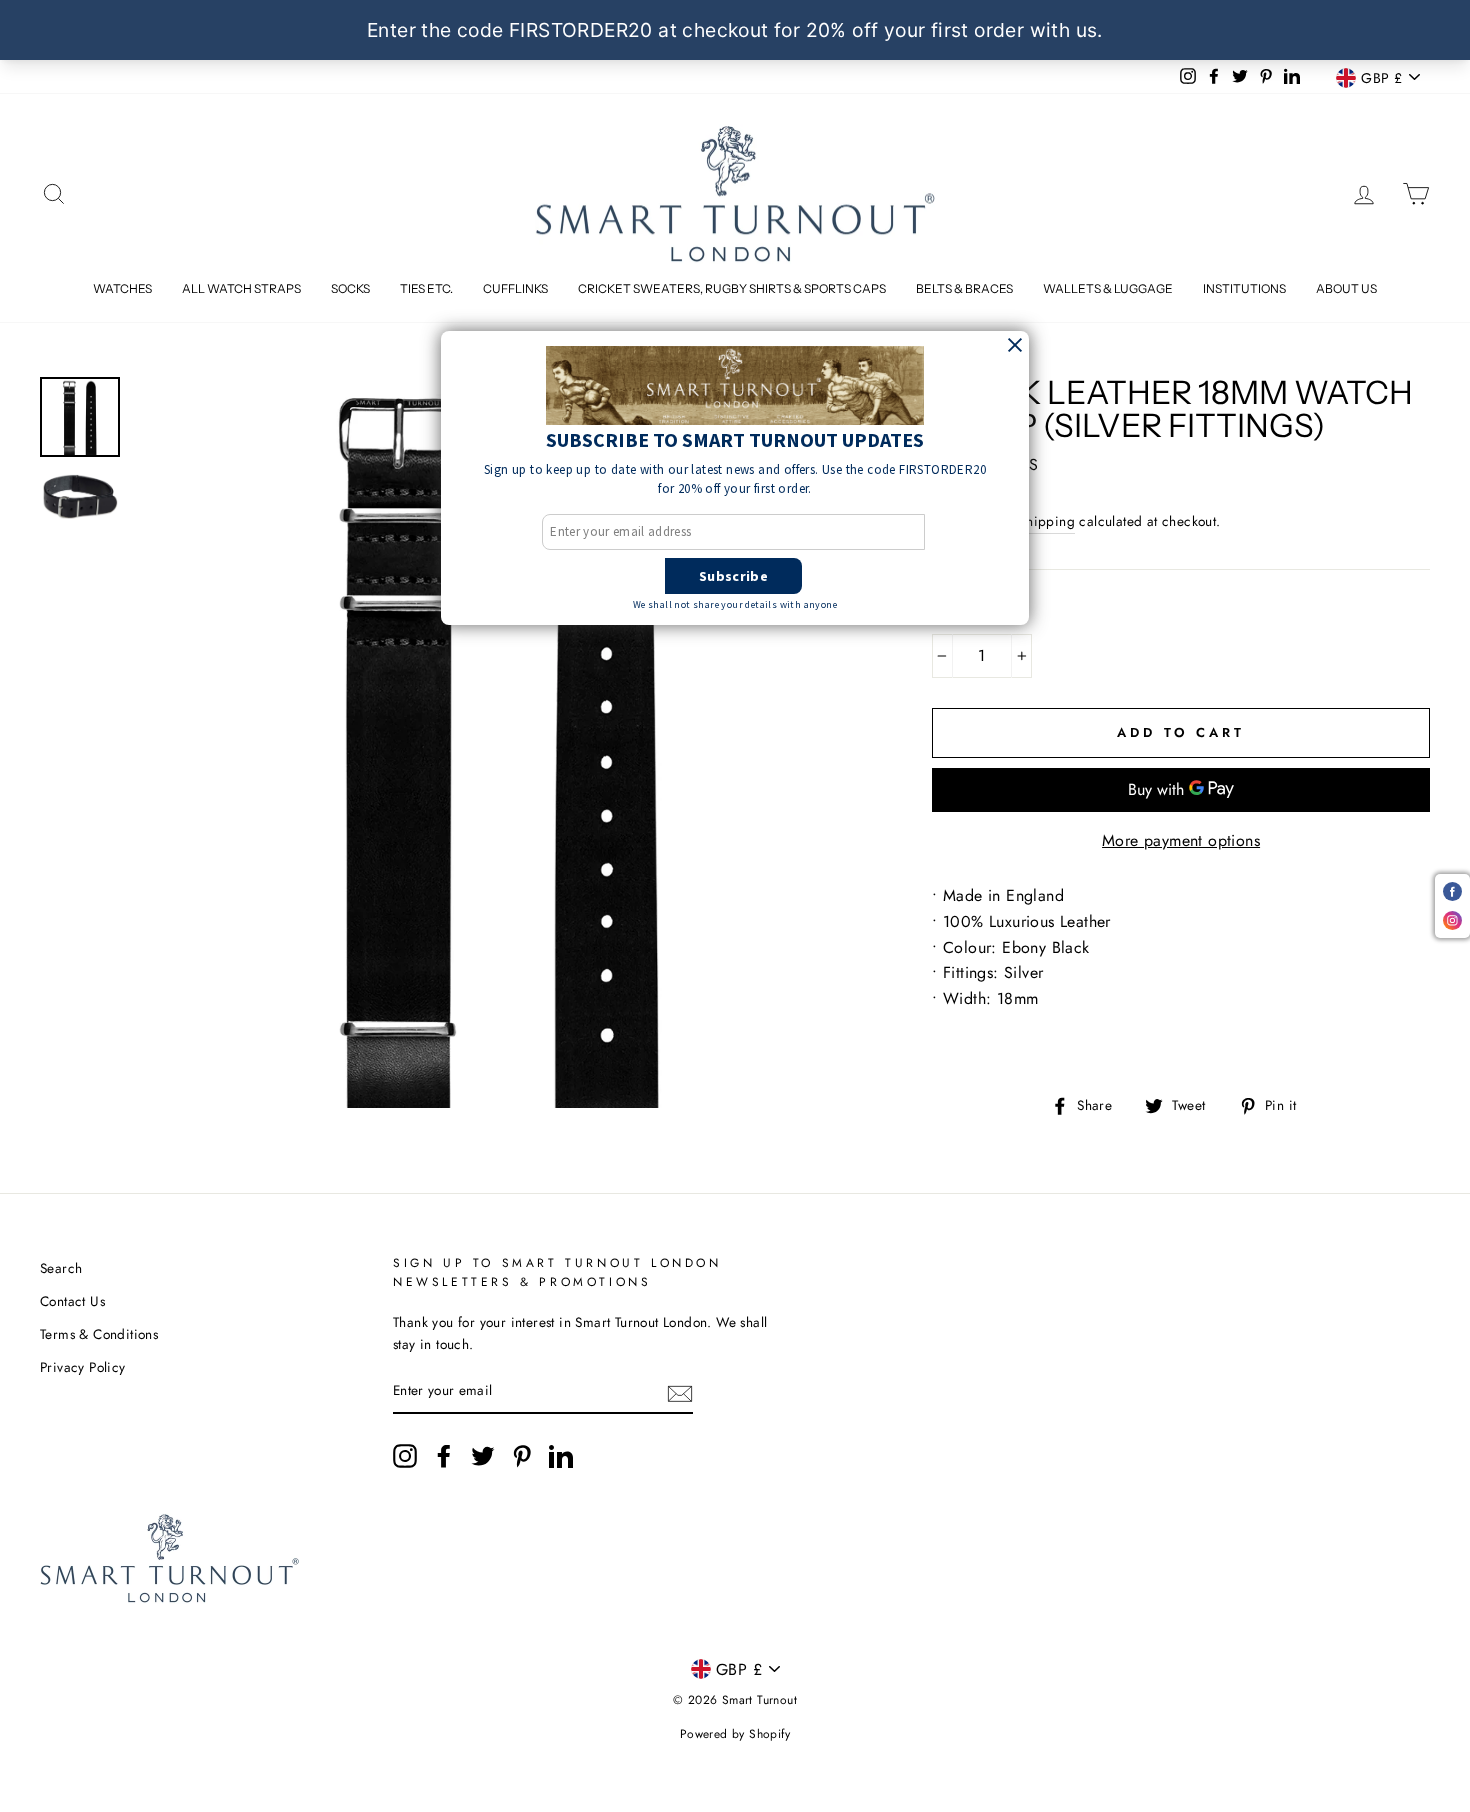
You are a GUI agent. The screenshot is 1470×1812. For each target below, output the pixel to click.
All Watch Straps (241, 288)
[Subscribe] (680, 1392)
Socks (350, 288)
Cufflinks (515, 288)
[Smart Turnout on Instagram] (405, 1456)
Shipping (1047, 521)
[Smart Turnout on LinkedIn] (561, 1456)
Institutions (1244, 288)
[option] (500, 742)
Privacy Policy (83, 1367)
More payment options (1181, 840)
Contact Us (72, 1301)
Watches (122, 288)
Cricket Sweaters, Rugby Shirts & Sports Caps (732, 288)
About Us (1346, 288)
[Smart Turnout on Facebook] (444, 1456)
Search (61, 1268)
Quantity (974, 614)
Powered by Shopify (735, 1734)
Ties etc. (426, 288)
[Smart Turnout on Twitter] (483, 1456)
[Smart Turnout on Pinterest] (522, 1456)
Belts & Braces (964, 288)
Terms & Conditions (99, 1334)
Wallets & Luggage (1108, 288)
